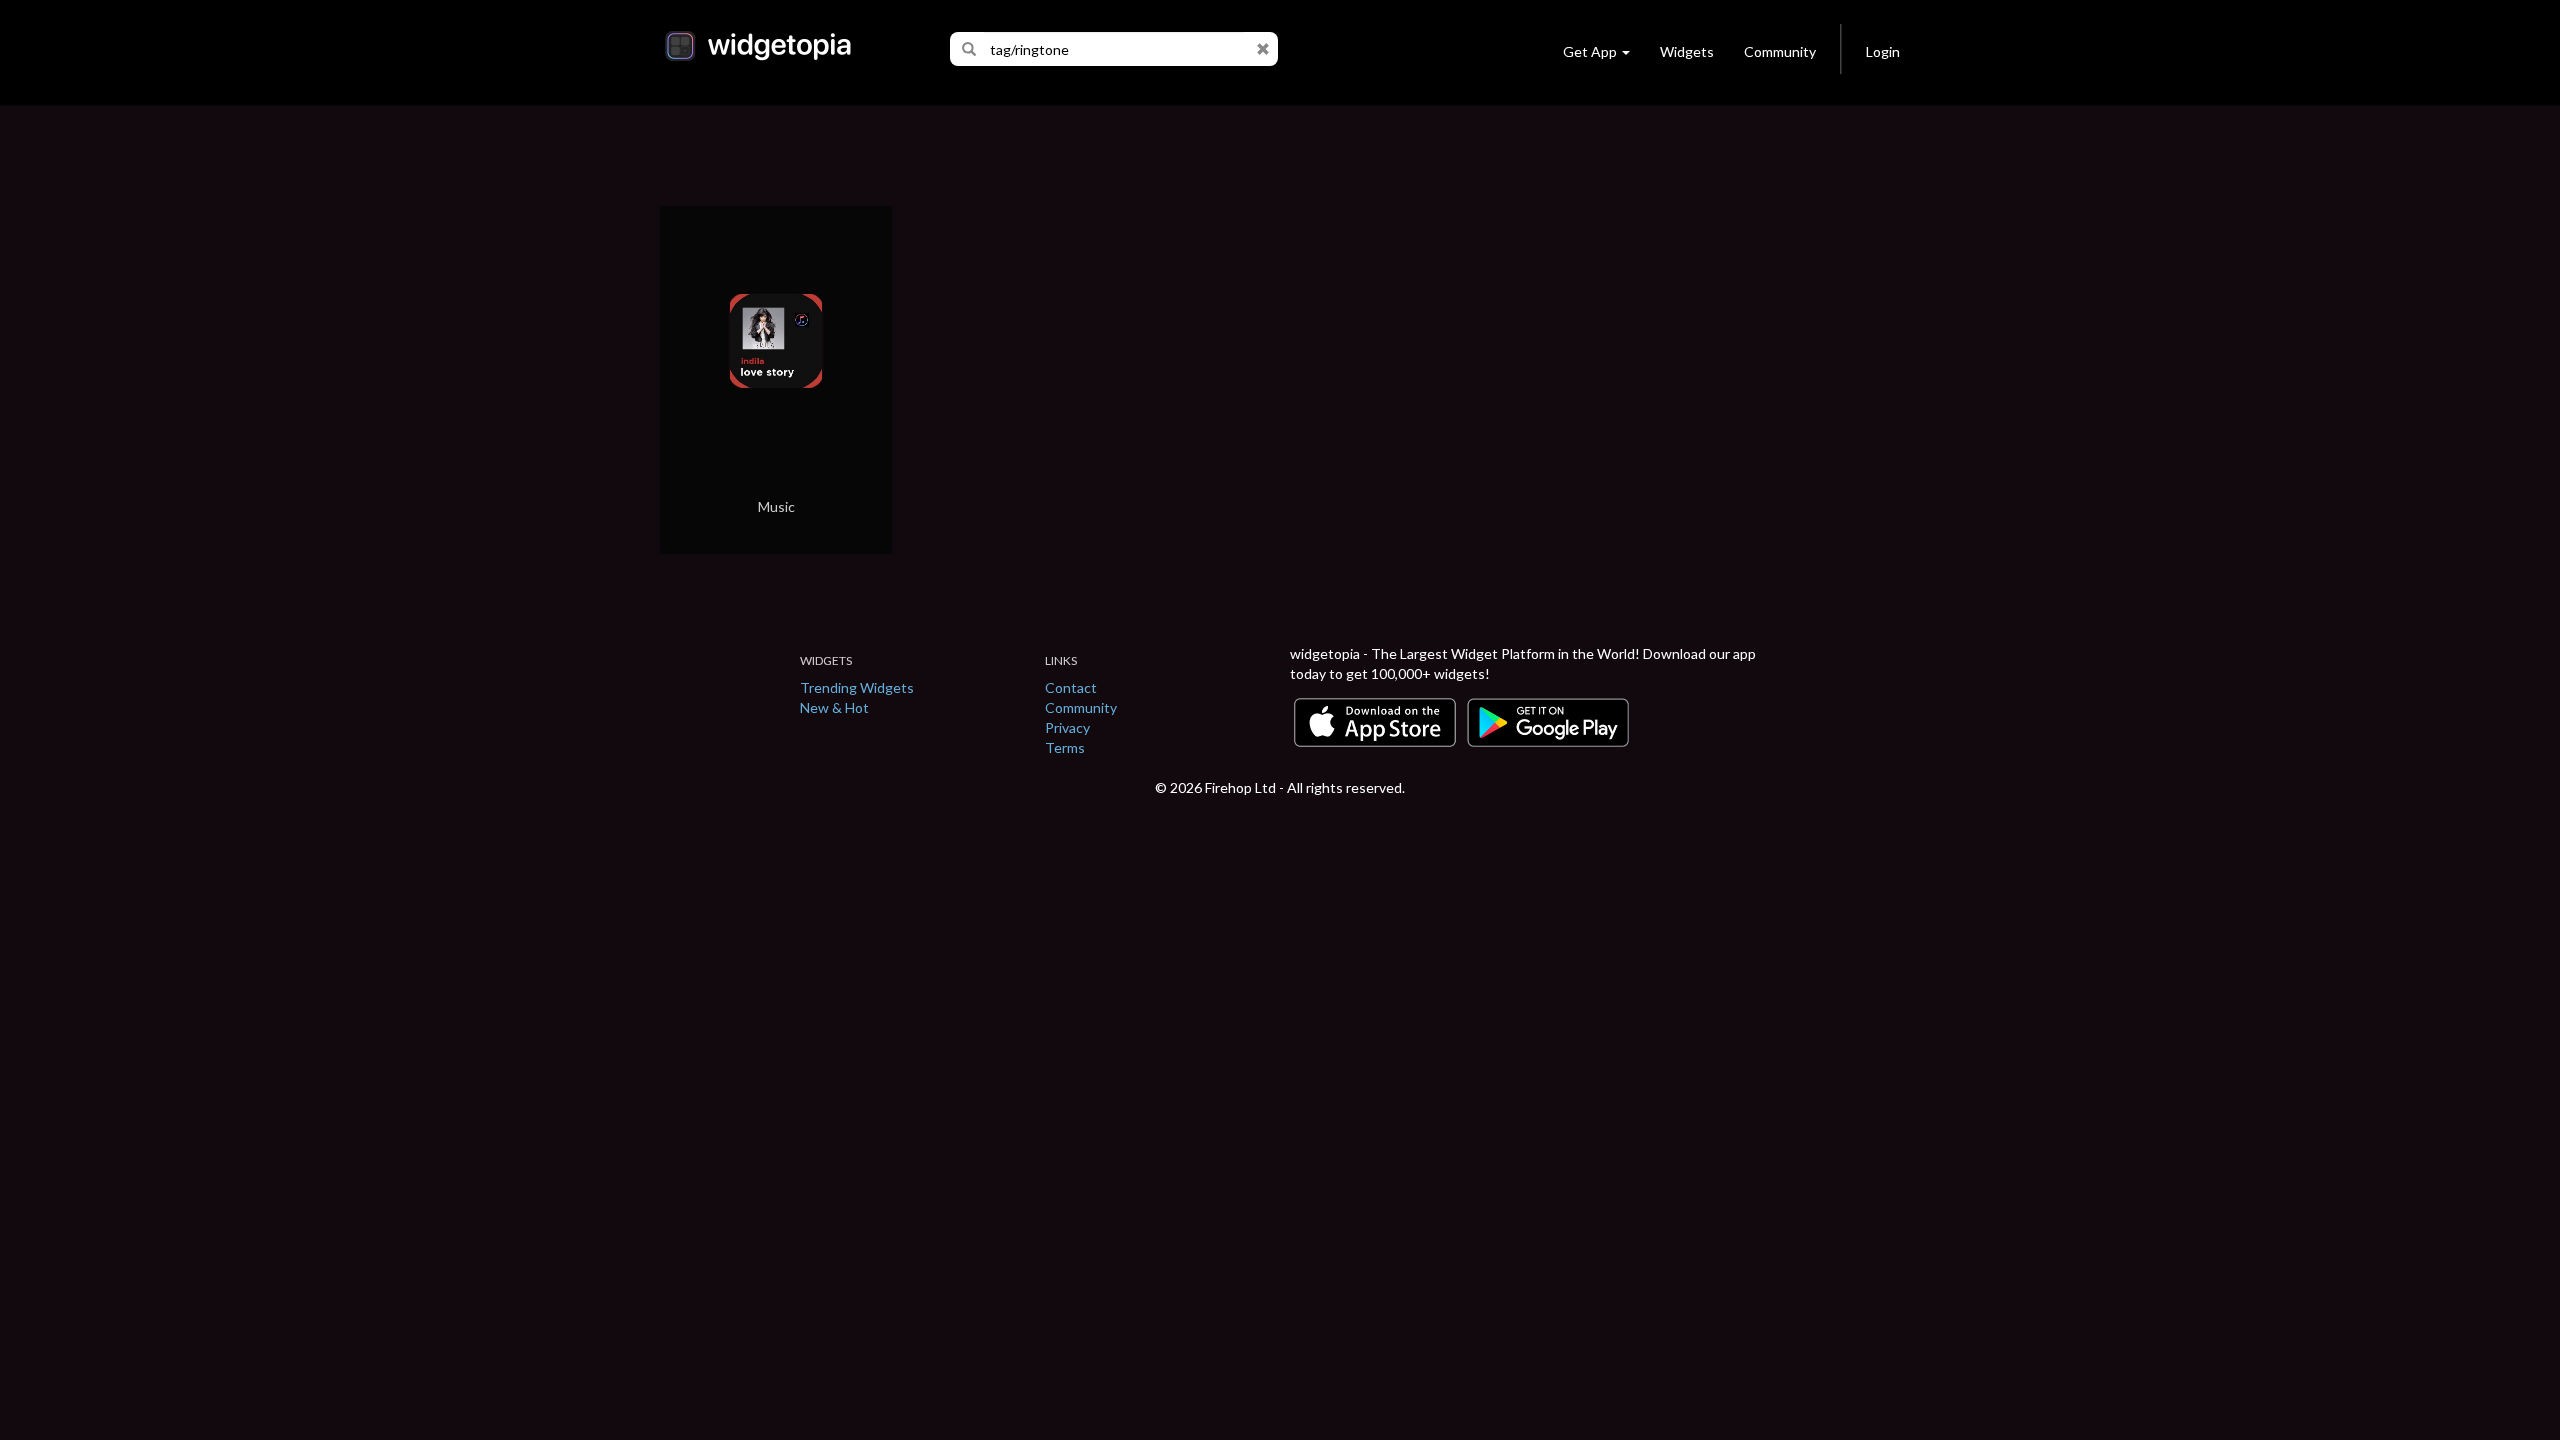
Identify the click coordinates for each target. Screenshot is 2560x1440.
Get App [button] (1590, 51)
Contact (1071, 687)
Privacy (1067, 727)
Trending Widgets (857, 687)
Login (1883, 51)
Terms (1065, 747)
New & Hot (834, 707)
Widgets (1687, 51)
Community (1780, 51)
